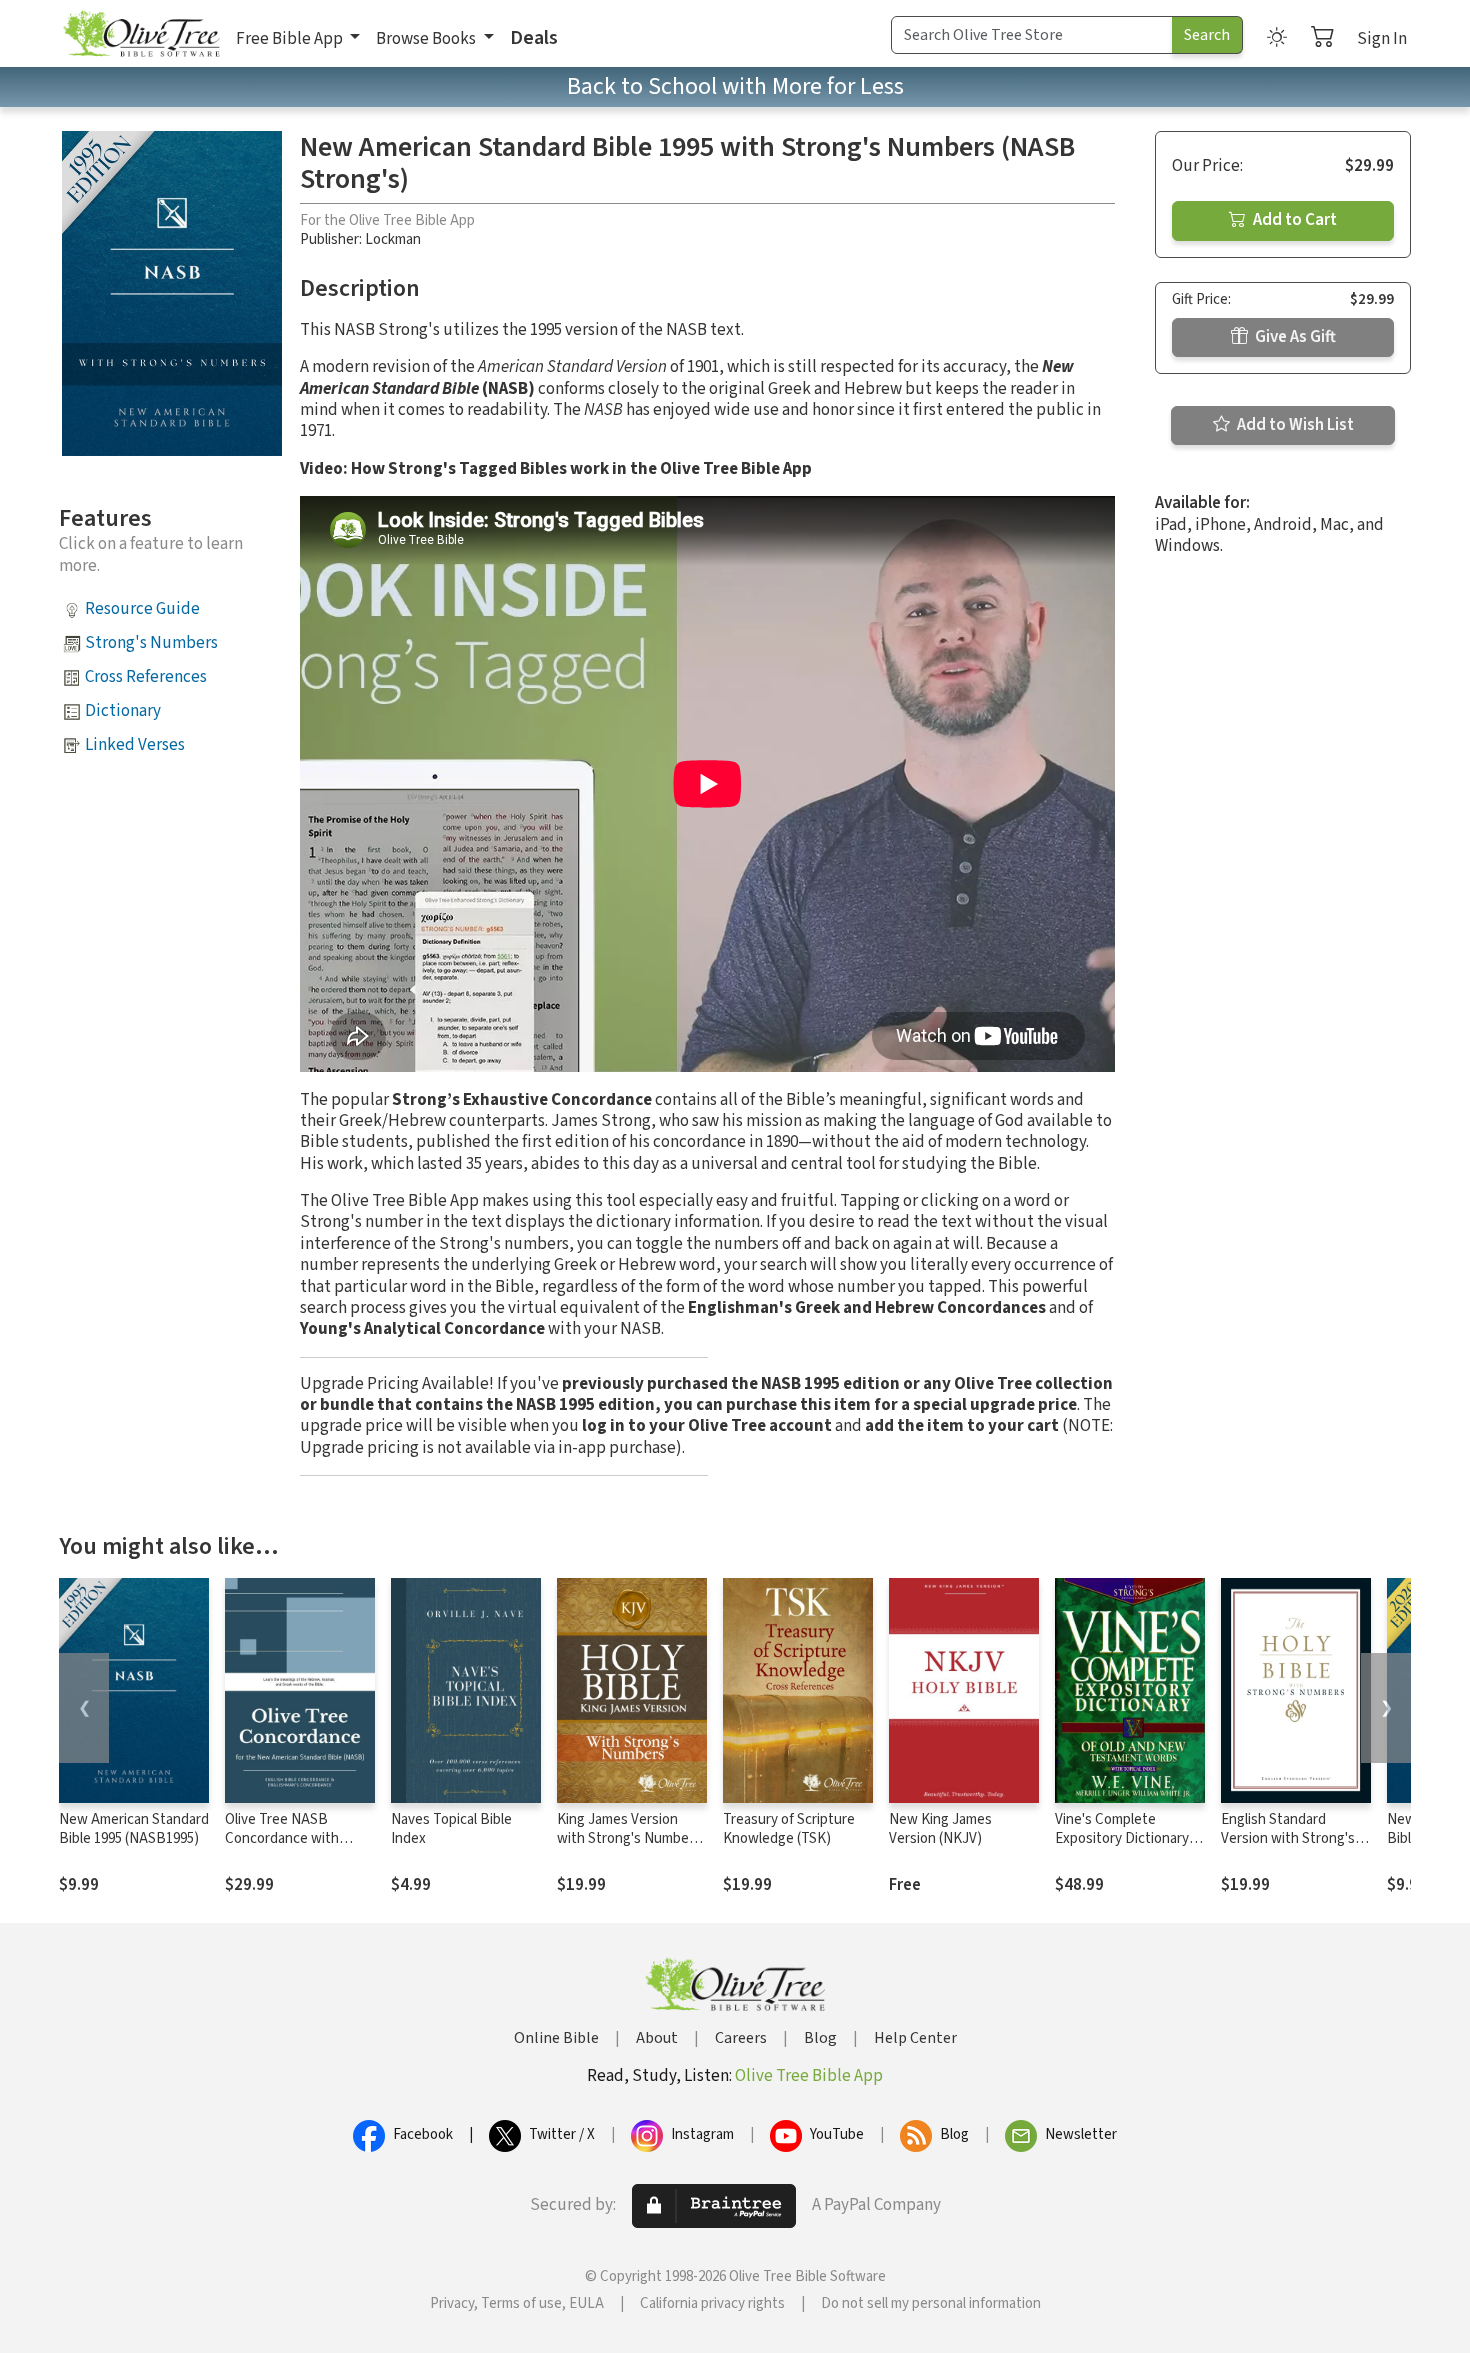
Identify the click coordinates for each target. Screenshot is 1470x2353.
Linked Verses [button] (135, 745)
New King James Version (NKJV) (940, 1829)
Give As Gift (1294, 337)
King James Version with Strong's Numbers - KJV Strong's (629, 1838)
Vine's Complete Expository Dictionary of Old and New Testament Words (1130, 1848)
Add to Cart (1293, 220)
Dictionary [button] (123, 711)
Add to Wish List (1294, 425)
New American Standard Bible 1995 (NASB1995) (134, 1829)
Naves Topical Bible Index (451, 1829)
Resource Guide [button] (142, 609)
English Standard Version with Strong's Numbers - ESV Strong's (1295, 1838)
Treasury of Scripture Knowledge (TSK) (789, 1829)
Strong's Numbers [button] (151, 643)
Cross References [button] (146, 677)
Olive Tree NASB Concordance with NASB (282, 1838)
